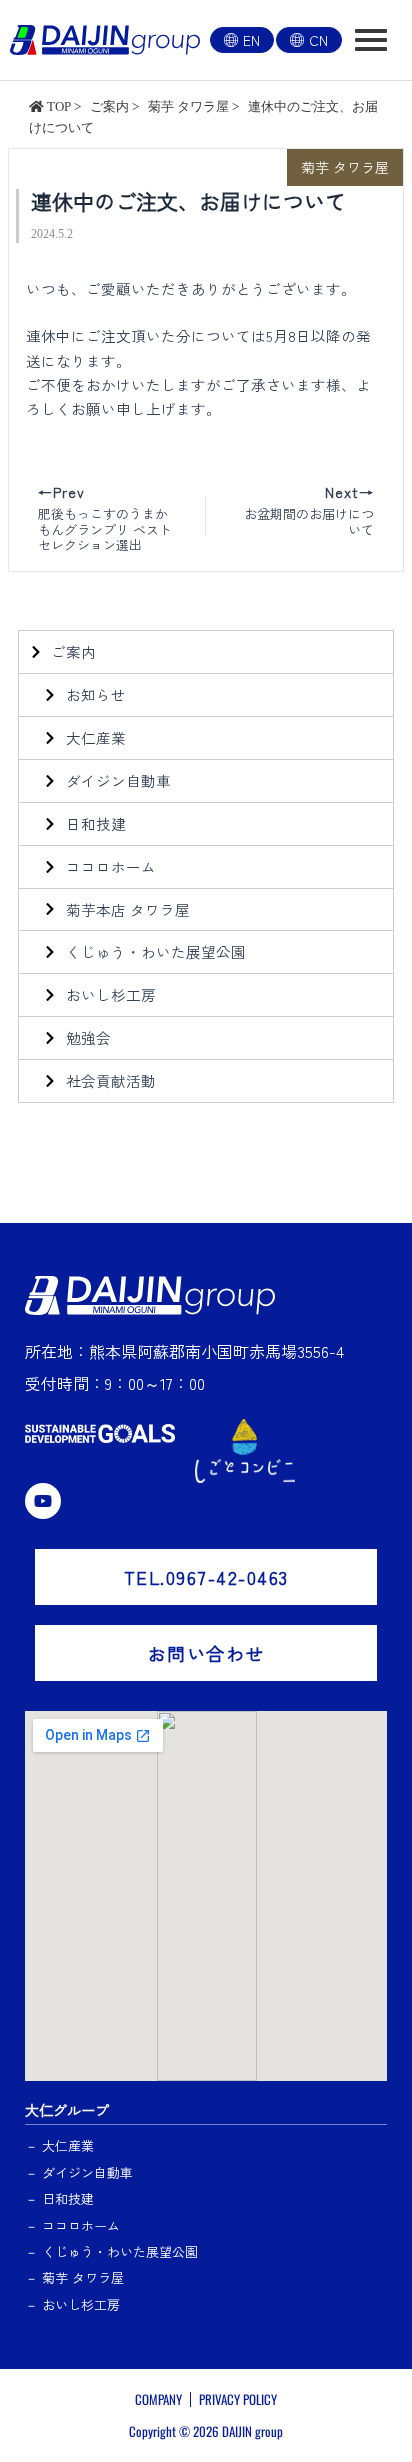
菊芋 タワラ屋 (345, 167)
